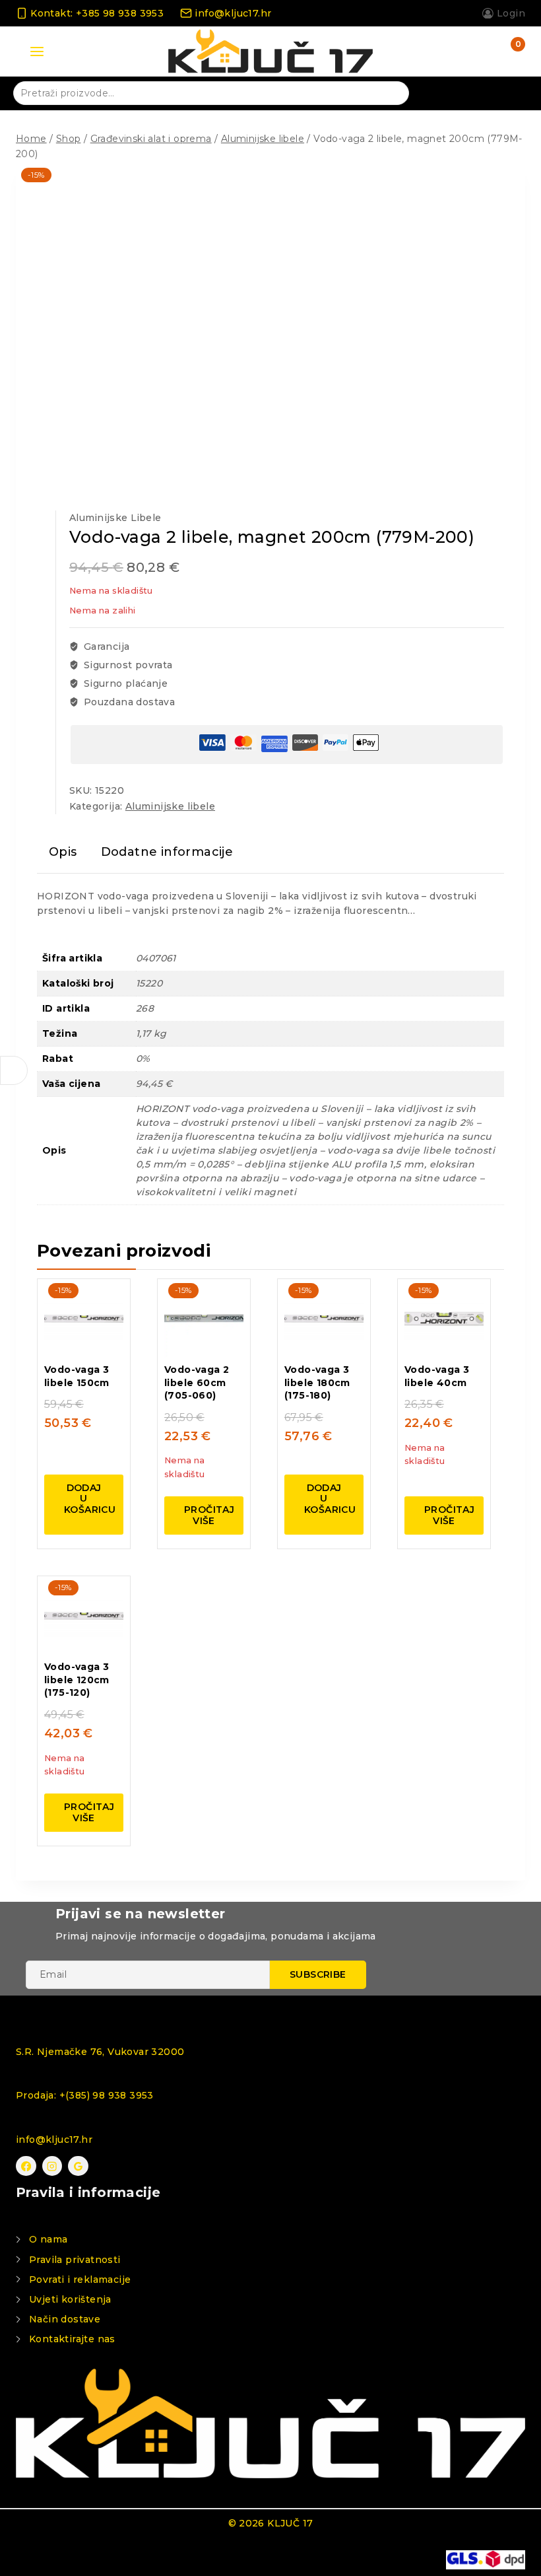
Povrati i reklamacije (80, 2280)
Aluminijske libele (115, 518)
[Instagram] (52, 2166)
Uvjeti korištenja (70, 2299)
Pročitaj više (209, 1515)
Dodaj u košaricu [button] (90, 1499)
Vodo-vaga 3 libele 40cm (437, 1376)
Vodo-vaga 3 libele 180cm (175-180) (317, 1382)
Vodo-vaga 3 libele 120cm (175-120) (77, 1680)
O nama (48, 2239)
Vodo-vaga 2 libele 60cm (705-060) (197, 1382)
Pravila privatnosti (75, 2260)
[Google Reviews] (78, 2166)
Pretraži (391, 92)
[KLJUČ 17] (270, 52)
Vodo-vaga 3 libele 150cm (77, 1376)
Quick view (105, 1294)
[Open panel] (37, 52)
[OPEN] (14, 1070)
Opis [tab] (63, 852)
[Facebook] (26, 2166)
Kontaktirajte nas (72, 2339)
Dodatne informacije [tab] (167, 852)
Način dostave (65, 2319)
